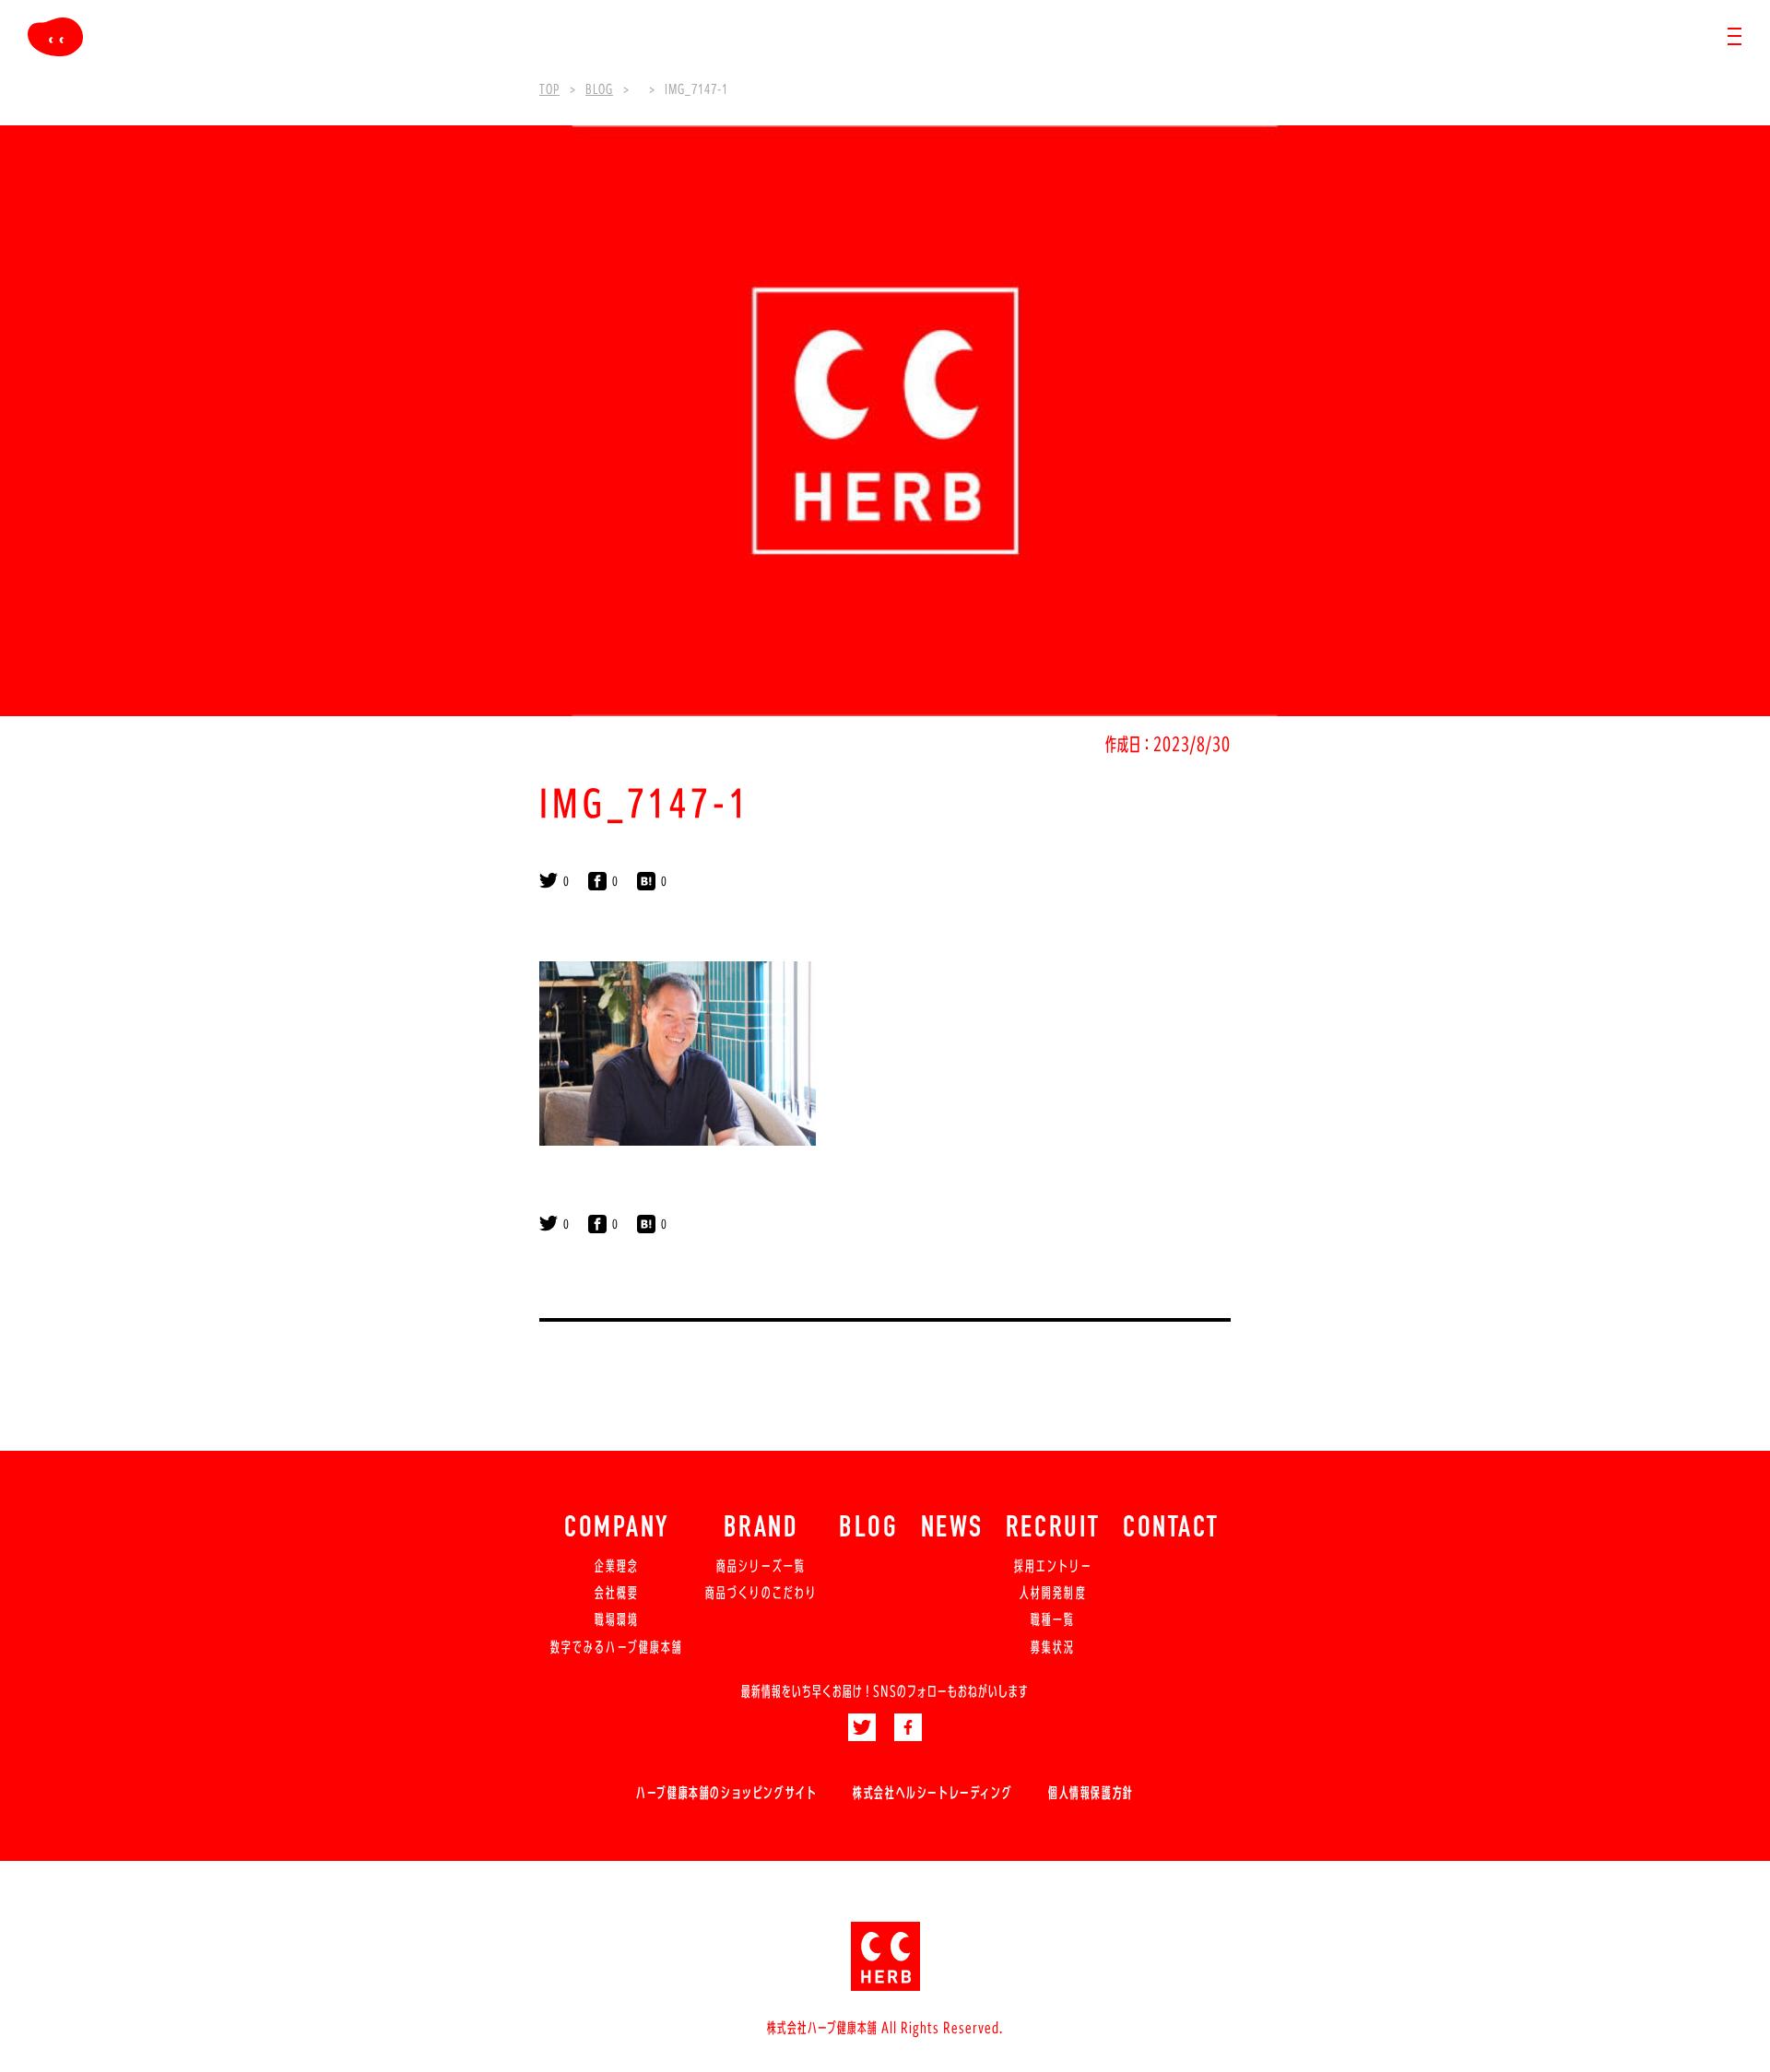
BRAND (761, 1529)
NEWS (952, 1529)
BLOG (868, 1529)
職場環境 (617, 1619)
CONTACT (1171, 1529)
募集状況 (1053, 1647)
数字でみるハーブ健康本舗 (617, 1647)
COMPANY (617, 1529)
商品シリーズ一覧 (761, 1566)
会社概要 (617, 1593)
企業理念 (617, 1566)
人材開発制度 (1053, 1593)
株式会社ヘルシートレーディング (932, 1793)
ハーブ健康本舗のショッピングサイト (726, 1793)
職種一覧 (1053, 1619)
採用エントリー (1053, 1566)
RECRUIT (1053, 1529)
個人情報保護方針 (1091, 1793)
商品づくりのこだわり (761, 1593)
